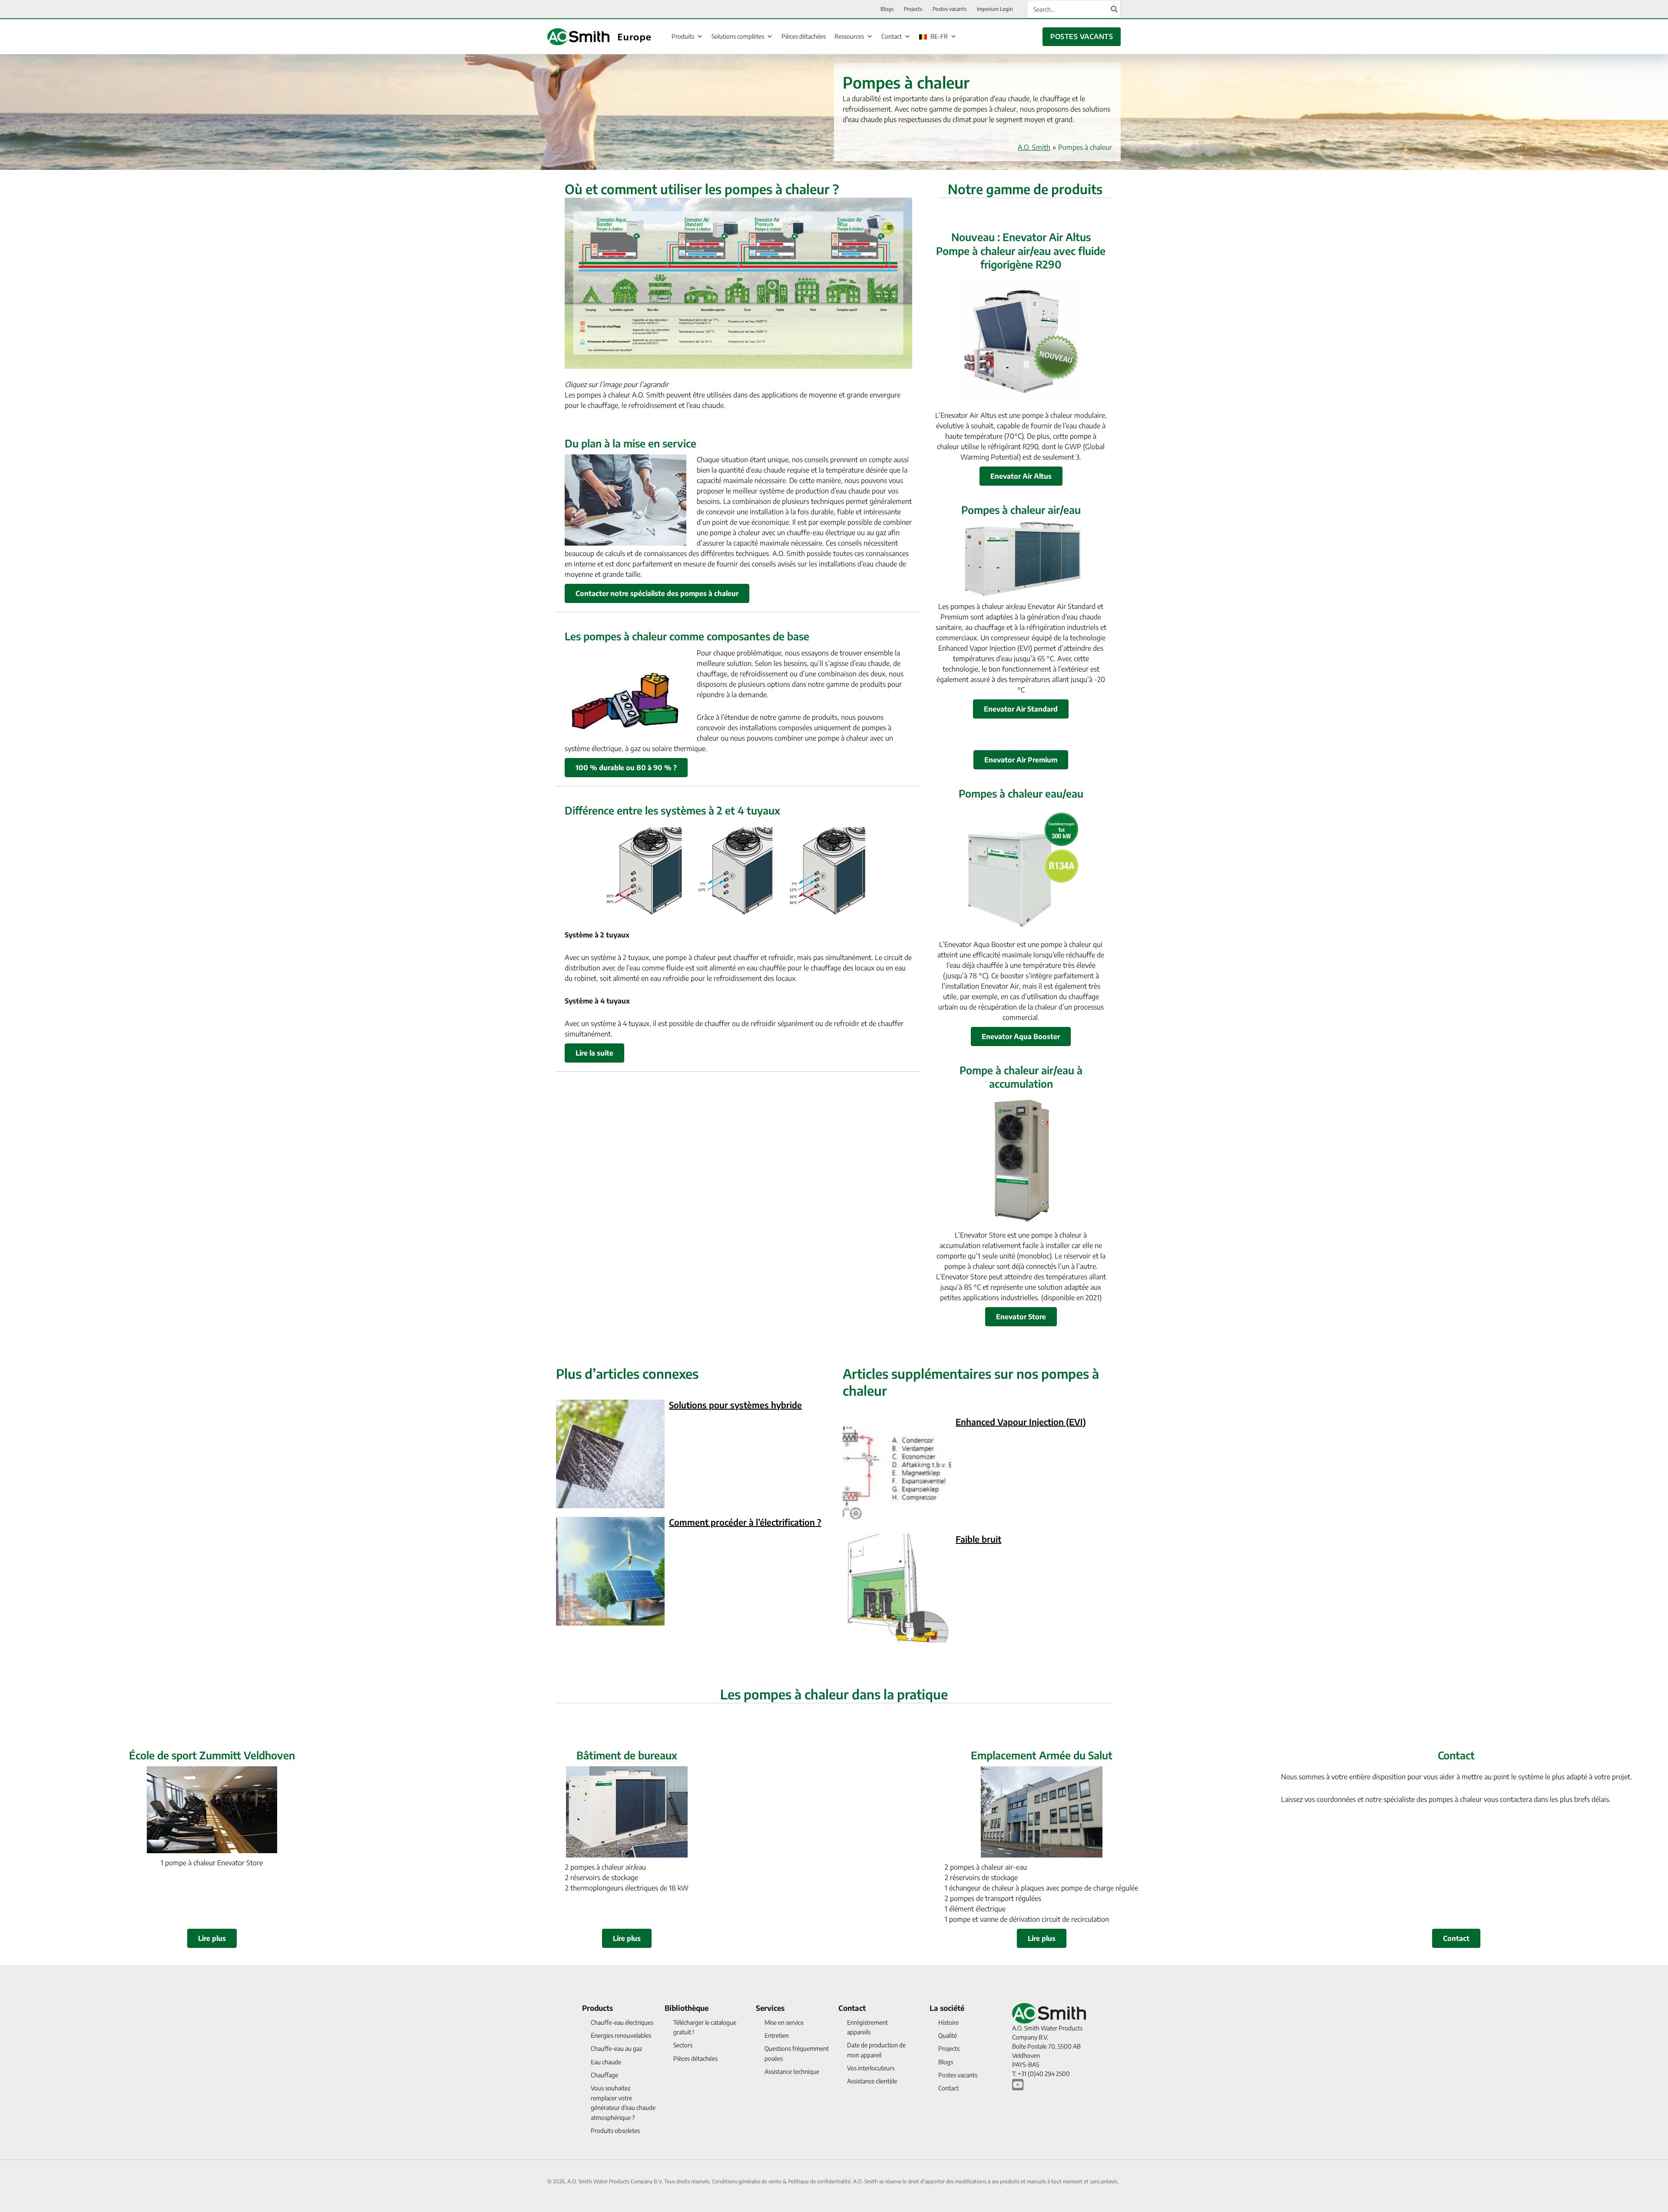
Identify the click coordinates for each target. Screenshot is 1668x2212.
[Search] (1115, 9)
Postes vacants (958, 2075)
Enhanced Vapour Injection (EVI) (1021, 1422)
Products (597, 2008)
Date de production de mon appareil (876, 2050)
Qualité (948, 2035)
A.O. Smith (1034, 147)
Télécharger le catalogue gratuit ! (705, 2027)
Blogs (946, 2062)
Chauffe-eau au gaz (616, 2048)
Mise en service (784, 2022)
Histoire (948, 2022)
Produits (683, 36)
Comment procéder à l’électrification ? (745, 1522)
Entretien (777, 2035)
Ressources (849, 36)
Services (770, 2008)
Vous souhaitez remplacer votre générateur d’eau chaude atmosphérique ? (623, 2103)
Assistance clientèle (872, 2081)
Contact (892, 36)
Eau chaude (606, 2062)
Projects (949, 2048)
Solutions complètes (738, 36)
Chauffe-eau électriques (622, 2022)
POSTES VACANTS (1082, 36)
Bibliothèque (687, 2008)
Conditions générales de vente (747, 2181)
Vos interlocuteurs (871, 2068)
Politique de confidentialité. (821, 2181)
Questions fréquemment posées (797, 2053)
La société (947, 2008)
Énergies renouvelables (621, 2035)
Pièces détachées (804, 36)
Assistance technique (792, 2071)
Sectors (683, 2045)
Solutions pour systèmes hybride (735, 1405)
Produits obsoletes (615, 2131)
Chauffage (604, 2075)
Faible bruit (978, 1539)
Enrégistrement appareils (867, 2027)
